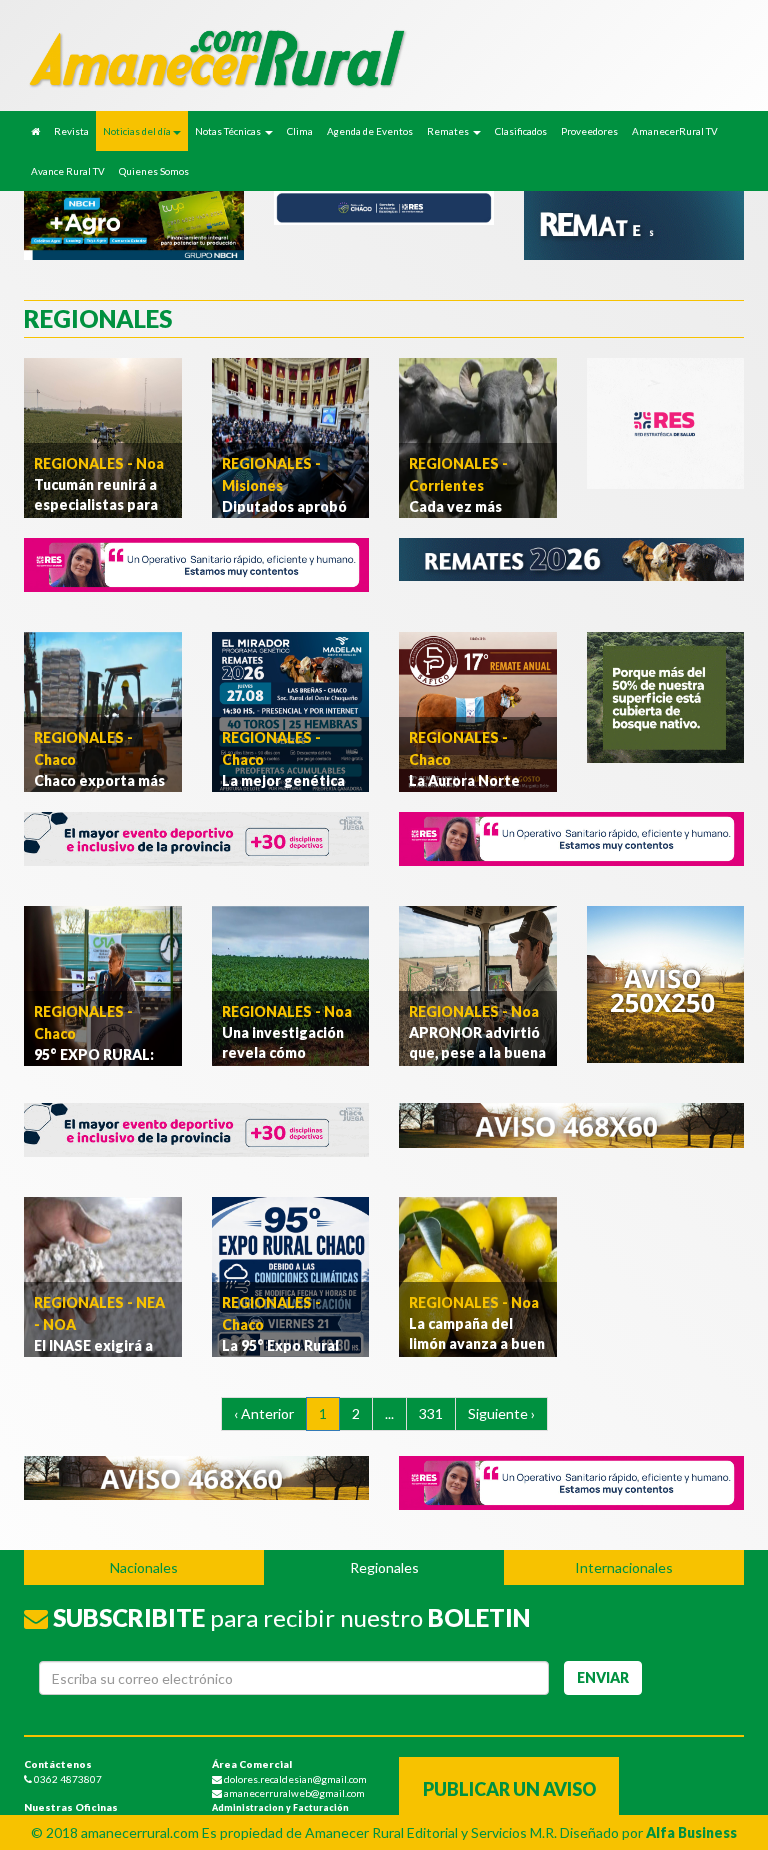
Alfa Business (691, 1832)
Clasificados (521, 131)
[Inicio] (35, 131)
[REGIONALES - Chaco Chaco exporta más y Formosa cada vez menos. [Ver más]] (103, 710)
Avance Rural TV (68, 171)
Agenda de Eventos (370, 131)
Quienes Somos (154, 171)
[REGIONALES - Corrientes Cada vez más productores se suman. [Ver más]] (478, 436)
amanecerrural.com (140, 1832)
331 (431, 1413)
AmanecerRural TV (675, 131)
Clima (300, 131)
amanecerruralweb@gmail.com (293, 1793)
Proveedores (589, 131)
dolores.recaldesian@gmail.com (294, 1779)
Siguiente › (501, 1413)
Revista (71, 131)
